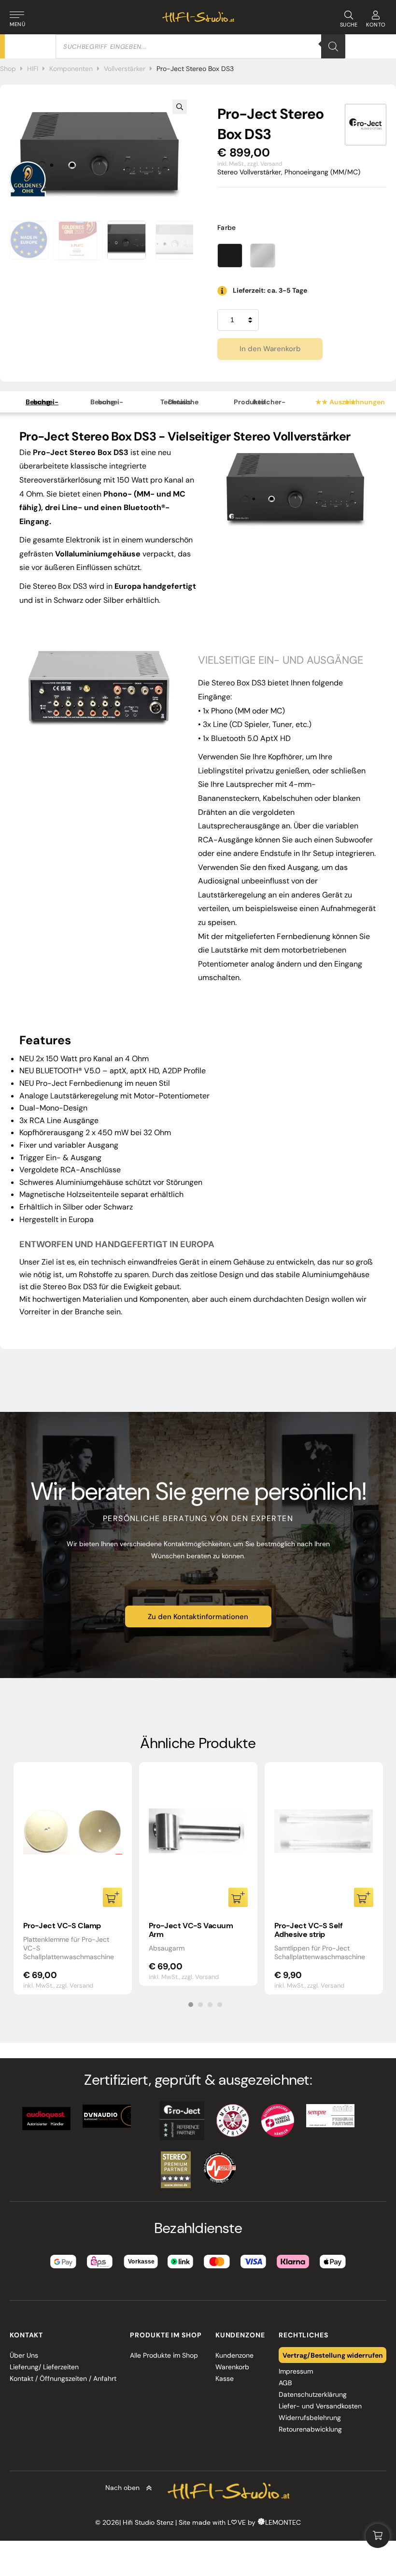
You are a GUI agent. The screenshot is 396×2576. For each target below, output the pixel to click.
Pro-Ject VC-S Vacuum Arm (191, 1930)
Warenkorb (232, 2367)
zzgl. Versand (265, 164)
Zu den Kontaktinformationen (198, 1617)
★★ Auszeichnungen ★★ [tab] (350, 402)
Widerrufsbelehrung (310, 2418)
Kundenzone (234, 2355)
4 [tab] (220, 2005)
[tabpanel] (73, 1878)
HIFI (33, 69)
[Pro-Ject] (366, 125)
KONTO (376, 25)
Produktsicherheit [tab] (260, 402)
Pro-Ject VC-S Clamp (62, 1926)
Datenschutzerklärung (313, 2394)
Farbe (227, 228)
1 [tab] (191, 2005)
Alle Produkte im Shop (164, 2355)
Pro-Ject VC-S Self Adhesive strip (309, 1930)
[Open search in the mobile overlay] (200, 46)
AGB (285, 2383)
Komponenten (71, 69)
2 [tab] (200, 2005)
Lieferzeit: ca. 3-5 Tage (270, 290)
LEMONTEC (283, 2522)
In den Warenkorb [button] (113, 1897)
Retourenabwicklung (310, 2429)
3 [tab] (210, 2005)
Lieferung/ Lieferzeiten (44, 2367)
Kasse (225, 2378)
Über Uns (24, 2355)
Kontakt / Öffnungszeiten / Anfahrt (63, 2378)
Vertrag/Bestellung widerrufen (333, 2355)
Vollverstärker (125, 69)
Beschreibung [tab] (42, 402)
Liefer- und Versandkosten (320, 2406)
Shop (8, 69)
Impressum (296, 2371)
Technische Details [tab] (179, 402)
